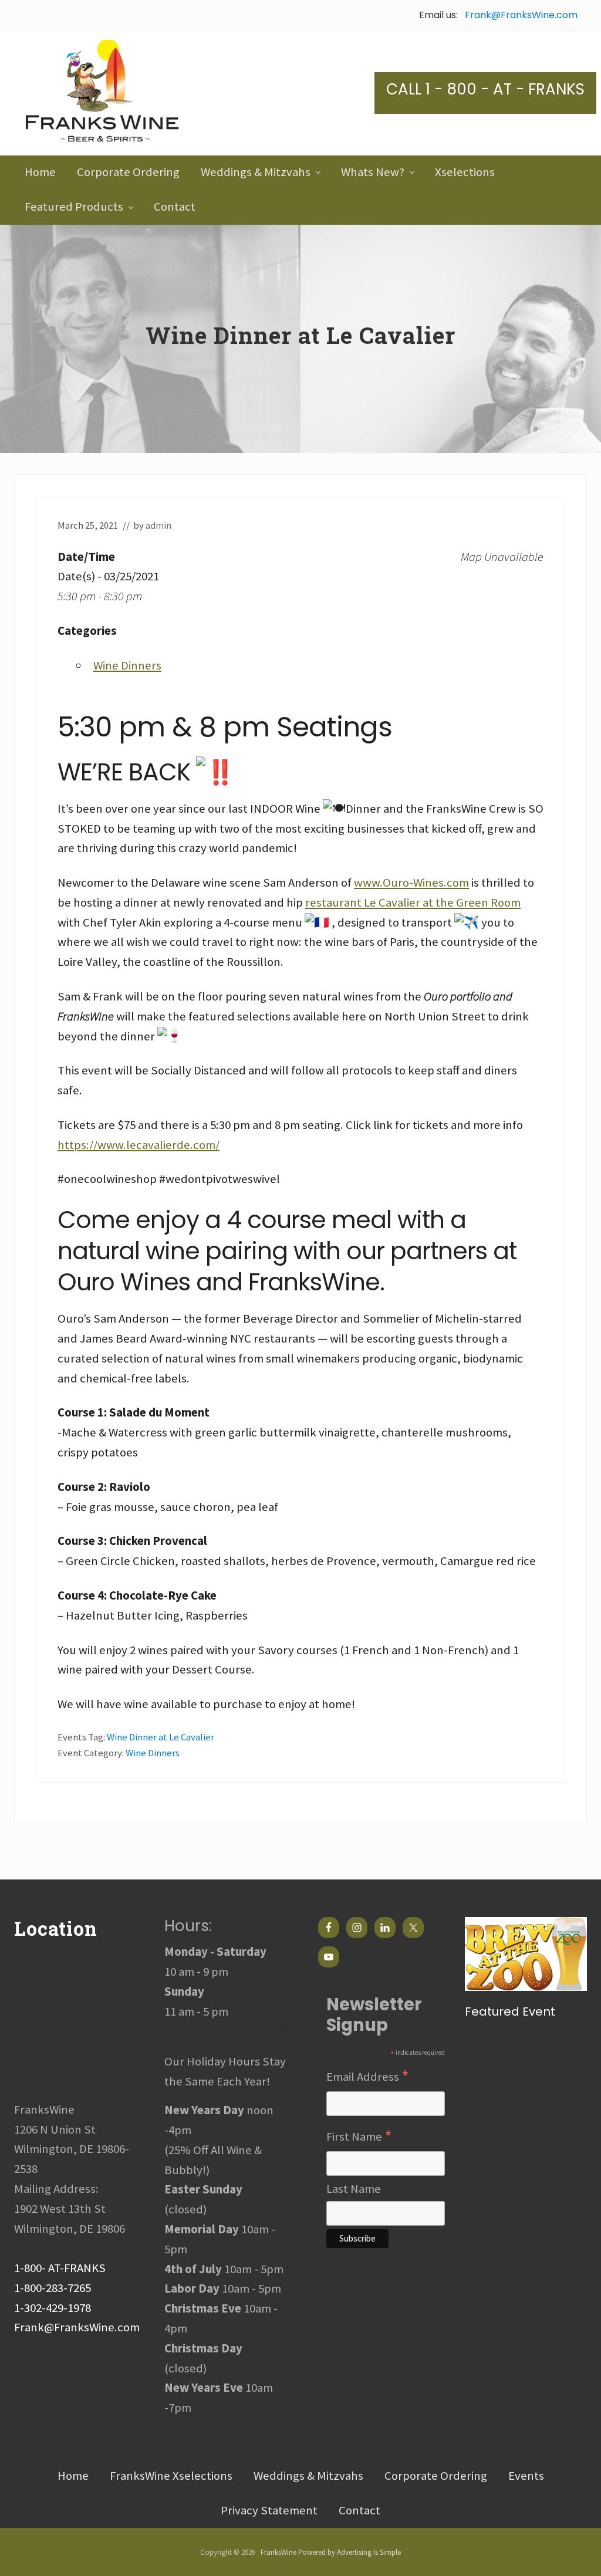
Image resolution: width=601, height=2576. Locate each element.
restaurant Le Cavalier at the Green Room (413, 902)
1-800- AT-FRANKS (60, 2268)
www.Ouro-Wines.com (411, 883)
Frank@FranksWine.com (521, 15)
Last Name (354, 2189)
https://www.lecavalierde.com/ (139, 1145)
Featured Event (510, 2012)
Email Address (368, 2077)
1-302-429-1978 (53, 2308)
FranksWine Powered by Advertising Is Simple (331, 2552)
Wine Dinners (127, 665)
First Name (359, 2137)
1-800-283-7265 (53, 2288)
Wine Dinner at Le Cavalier (161, 1737)
